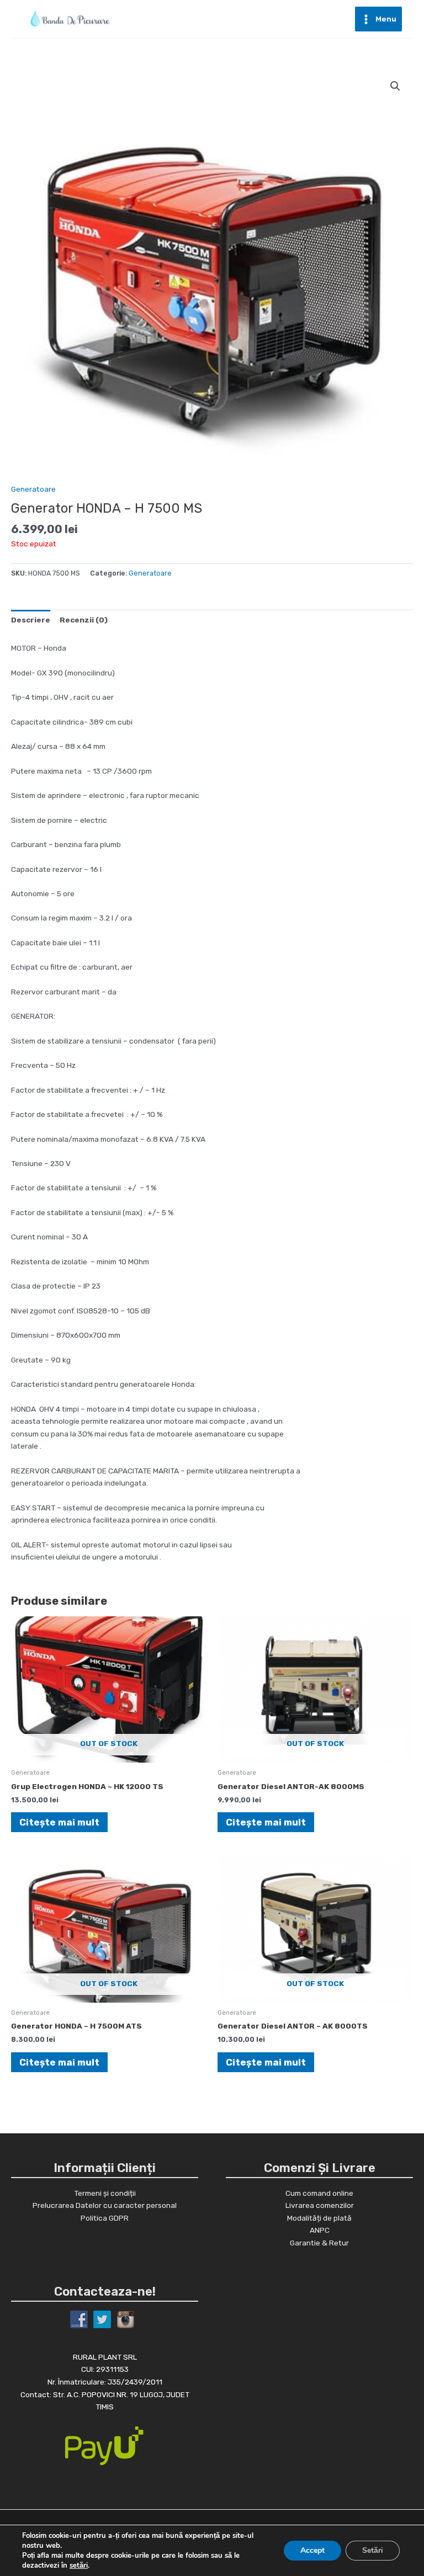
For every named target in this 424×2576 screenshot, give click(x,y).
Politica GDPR (105, 2218)
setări (79, 2566)
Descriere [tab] (31, 620)
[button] (395, 86)
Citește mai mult (59, 1822)
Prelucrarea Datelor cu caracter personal (105, 2205)
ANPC (320, 2230)
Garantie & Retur (319, 2243)
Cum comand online (319, 2193)
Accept (312, 2550)
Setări (373, 2550)
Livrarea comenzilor (320, 2205)
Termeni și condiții (105, 2193)
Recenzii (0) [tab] (84, 620)
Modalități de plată (319, 2218)
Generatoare (33, 489)
